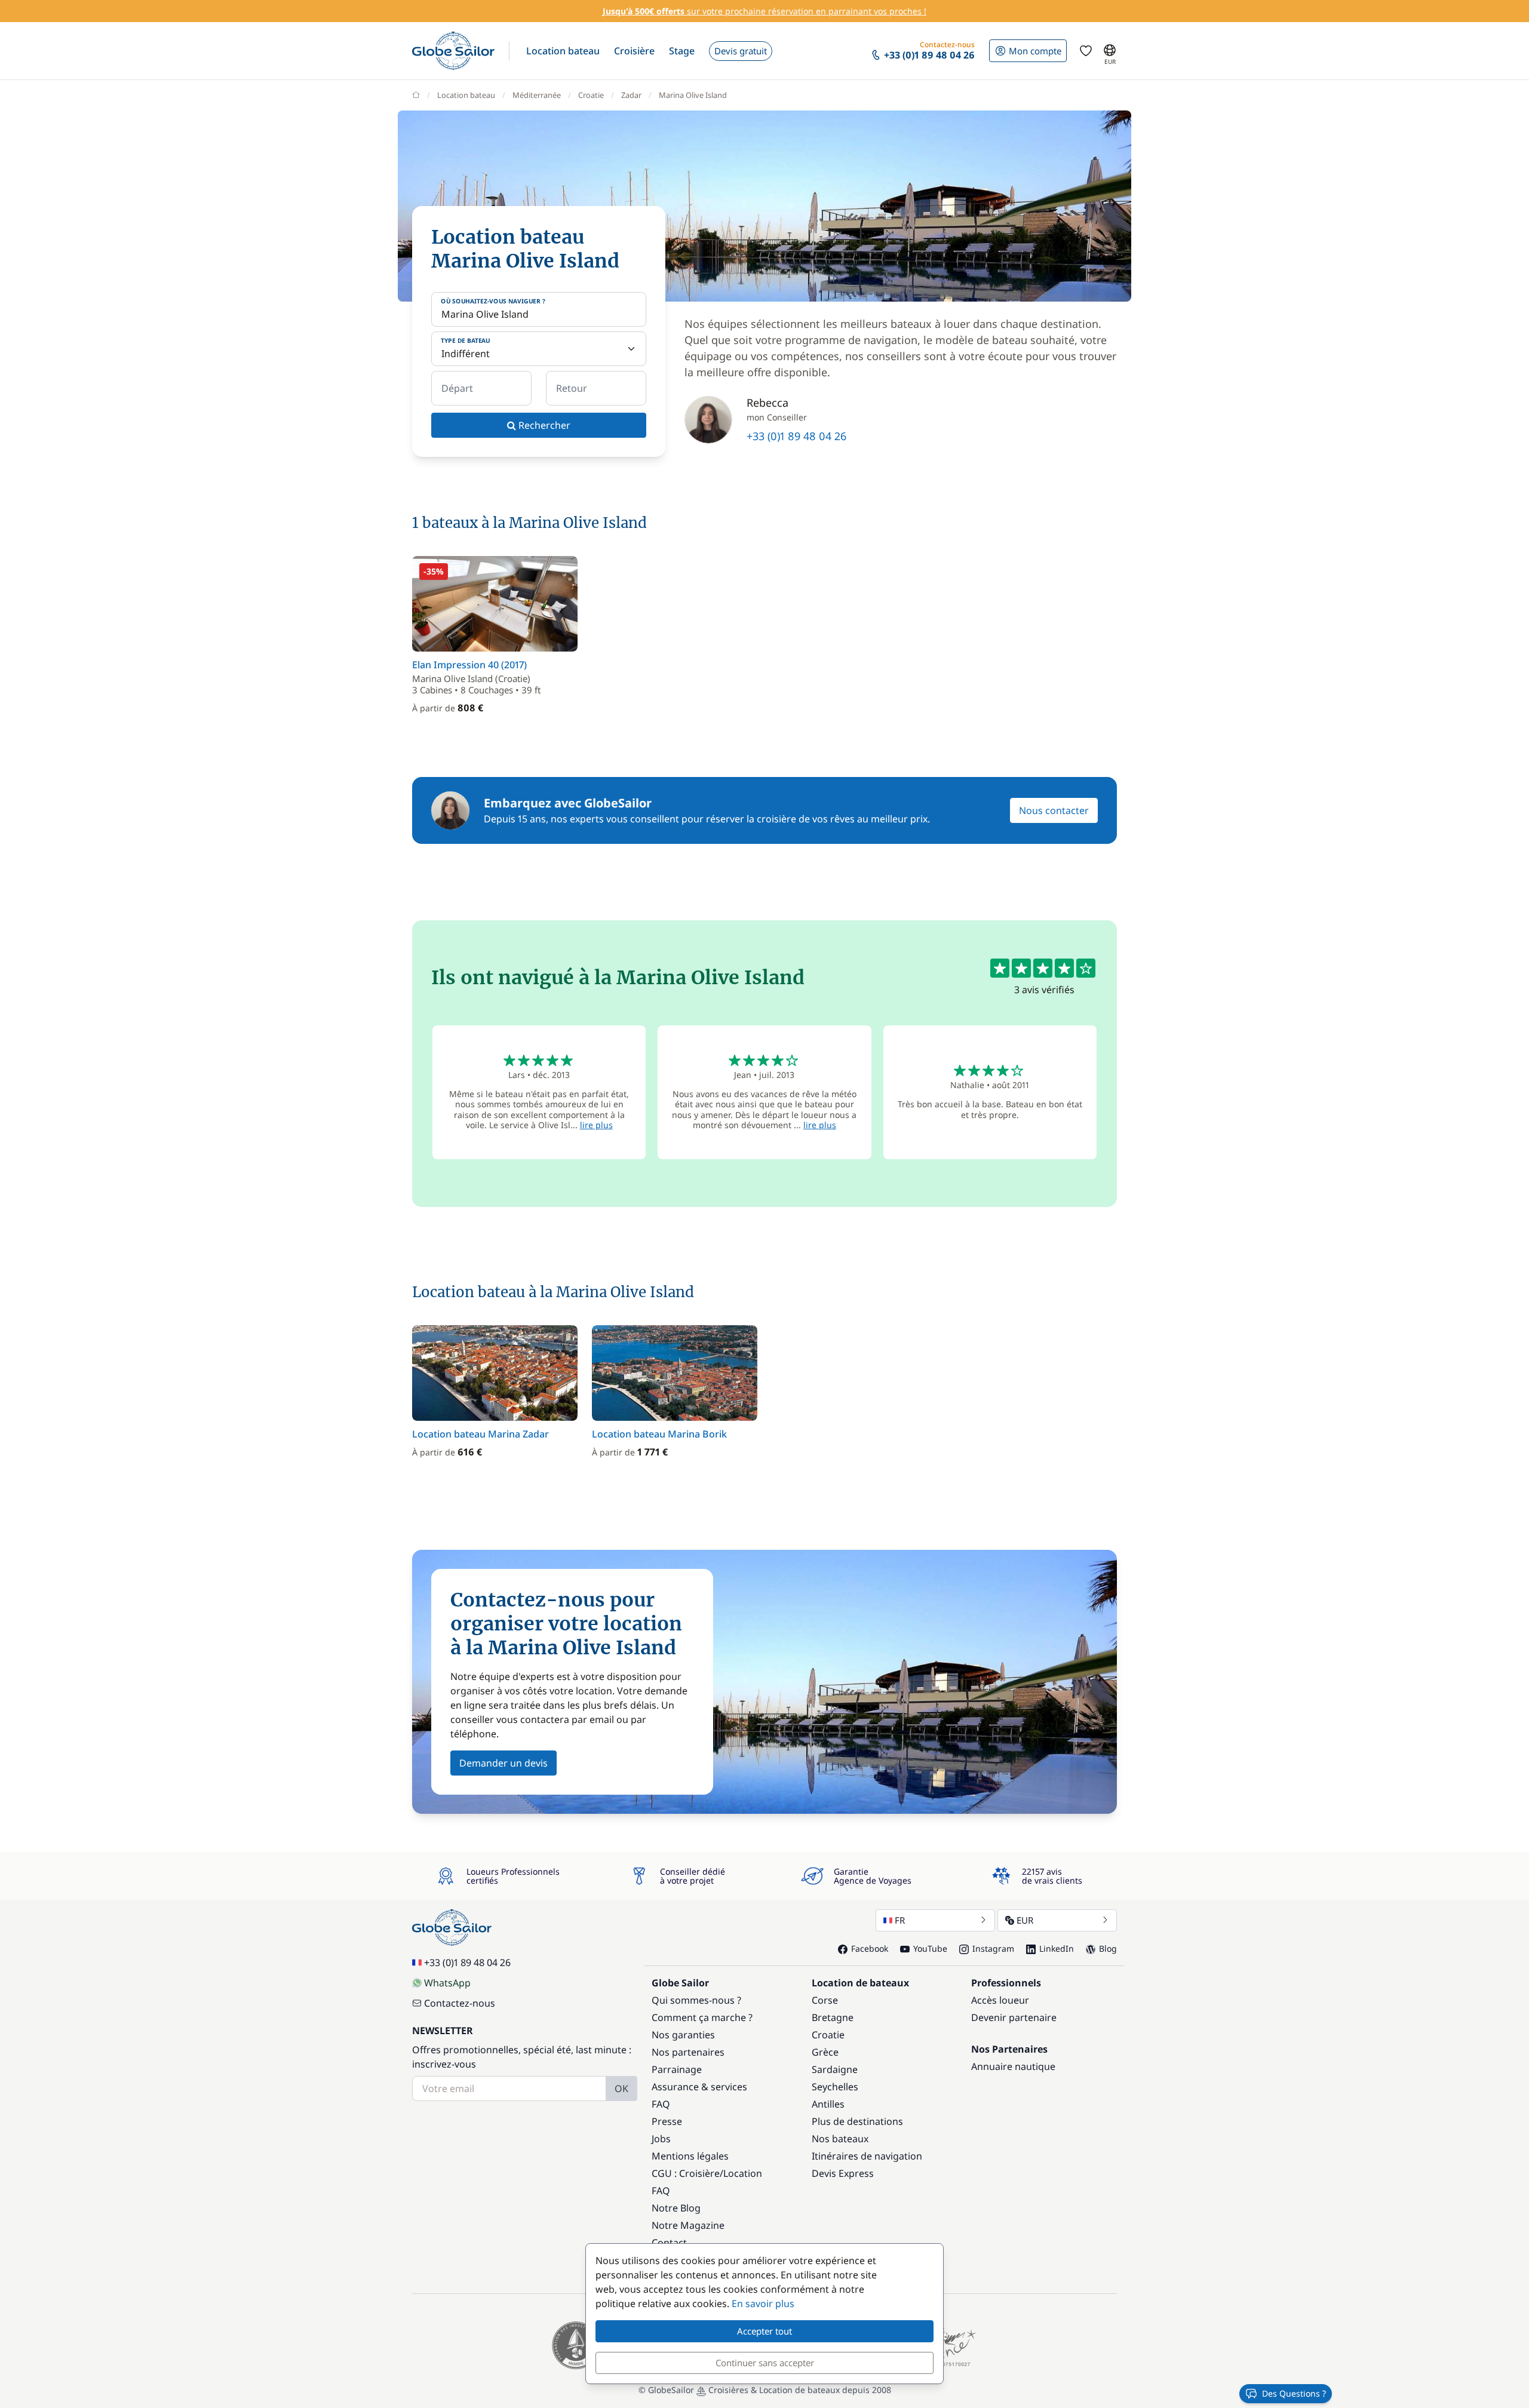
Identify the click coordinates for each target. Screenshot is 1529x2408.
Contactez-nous (460, 2003)
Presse (667, 2121)
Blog (1108, 1948)
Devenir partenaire (1014, 2017)
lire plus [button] (596, 1125)
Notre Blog (676, 2208)
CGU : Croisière (686, 2173)
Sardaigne (835, 2069)
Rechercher (543, 425)
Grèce (825, 2052)
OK (621, 2088)
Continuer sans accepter (765, 2363)
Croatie (591, 95)
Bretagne (833, 2017)
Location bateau (466, 95)
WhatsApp (447, 1983)
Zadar (631, 95)
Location (743, 2173)
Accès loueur (1000, 2000)
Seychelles (835, 2087)
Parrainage (677, 2069)
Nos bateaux (840, 2139)
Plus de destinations (857, 2121)
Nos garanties (683, 2035)
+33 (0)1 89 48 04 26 (796, 436)
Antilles (828, 2104)
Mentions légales (690, 2156)
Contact (669, 2243)
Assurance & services (699, 2087)
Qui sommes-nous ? (696, 2000)
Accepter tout (764, 2331)
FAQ (661, 2104)
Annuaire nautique (1013, 2066)
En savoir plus (763, 2303)
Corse (825, 2000)
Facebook (870, 1948)
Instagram (993, 1948)
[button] (563, 51)
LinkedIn (1057, 1948)
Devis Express (843, 2173)
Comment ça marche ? (702, 2017)
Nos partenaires (688, 2052)
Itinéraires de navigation (867, 2156)
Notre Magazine (688, 2225)
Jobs (661, 2139)
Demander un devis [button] (503, 1763)
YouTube (930, 1948)
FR (900, 1920)
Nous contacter (1054, 810)
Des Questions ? (1294, 2393)
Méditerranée (537, 95)
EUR (1025, 1920)
